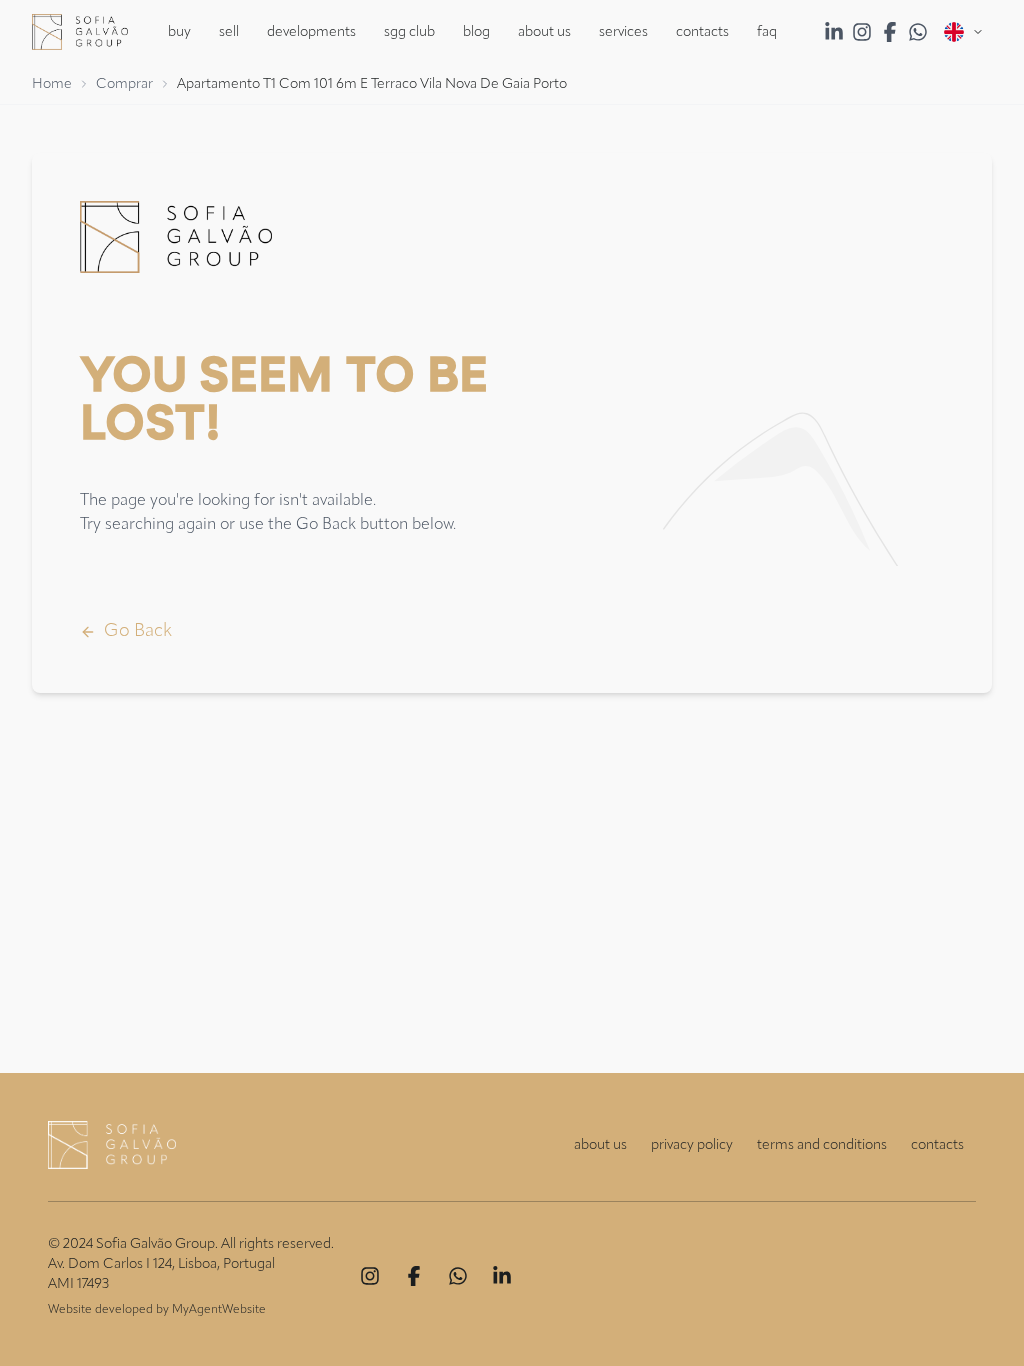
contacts (937, 1145)
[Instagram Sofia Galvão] (862, 32)
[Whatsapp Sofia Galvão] (918, 32)
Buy (179, 32)
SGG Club (409, 32)
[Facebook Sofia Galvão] (890, 32)
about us (600, 1145)
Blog (476, 32)
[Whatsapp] (458, 1276)
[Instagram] (370, 1276)
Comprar (124, 84)
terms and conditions (822, 1145)
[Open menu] (964, 32)
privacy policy (692, 1145)
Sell (229, 32)
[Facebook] (414, 1276)
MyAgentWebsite (219, 1310)
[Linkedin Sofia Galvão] (834, 32)
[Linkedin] (502, 1276)
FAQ (767, 32)
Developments (311, 32)
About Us (544, 32)
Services (623, 32)
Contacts (702, 32)
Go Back (138, 631)
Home (52, 84)
